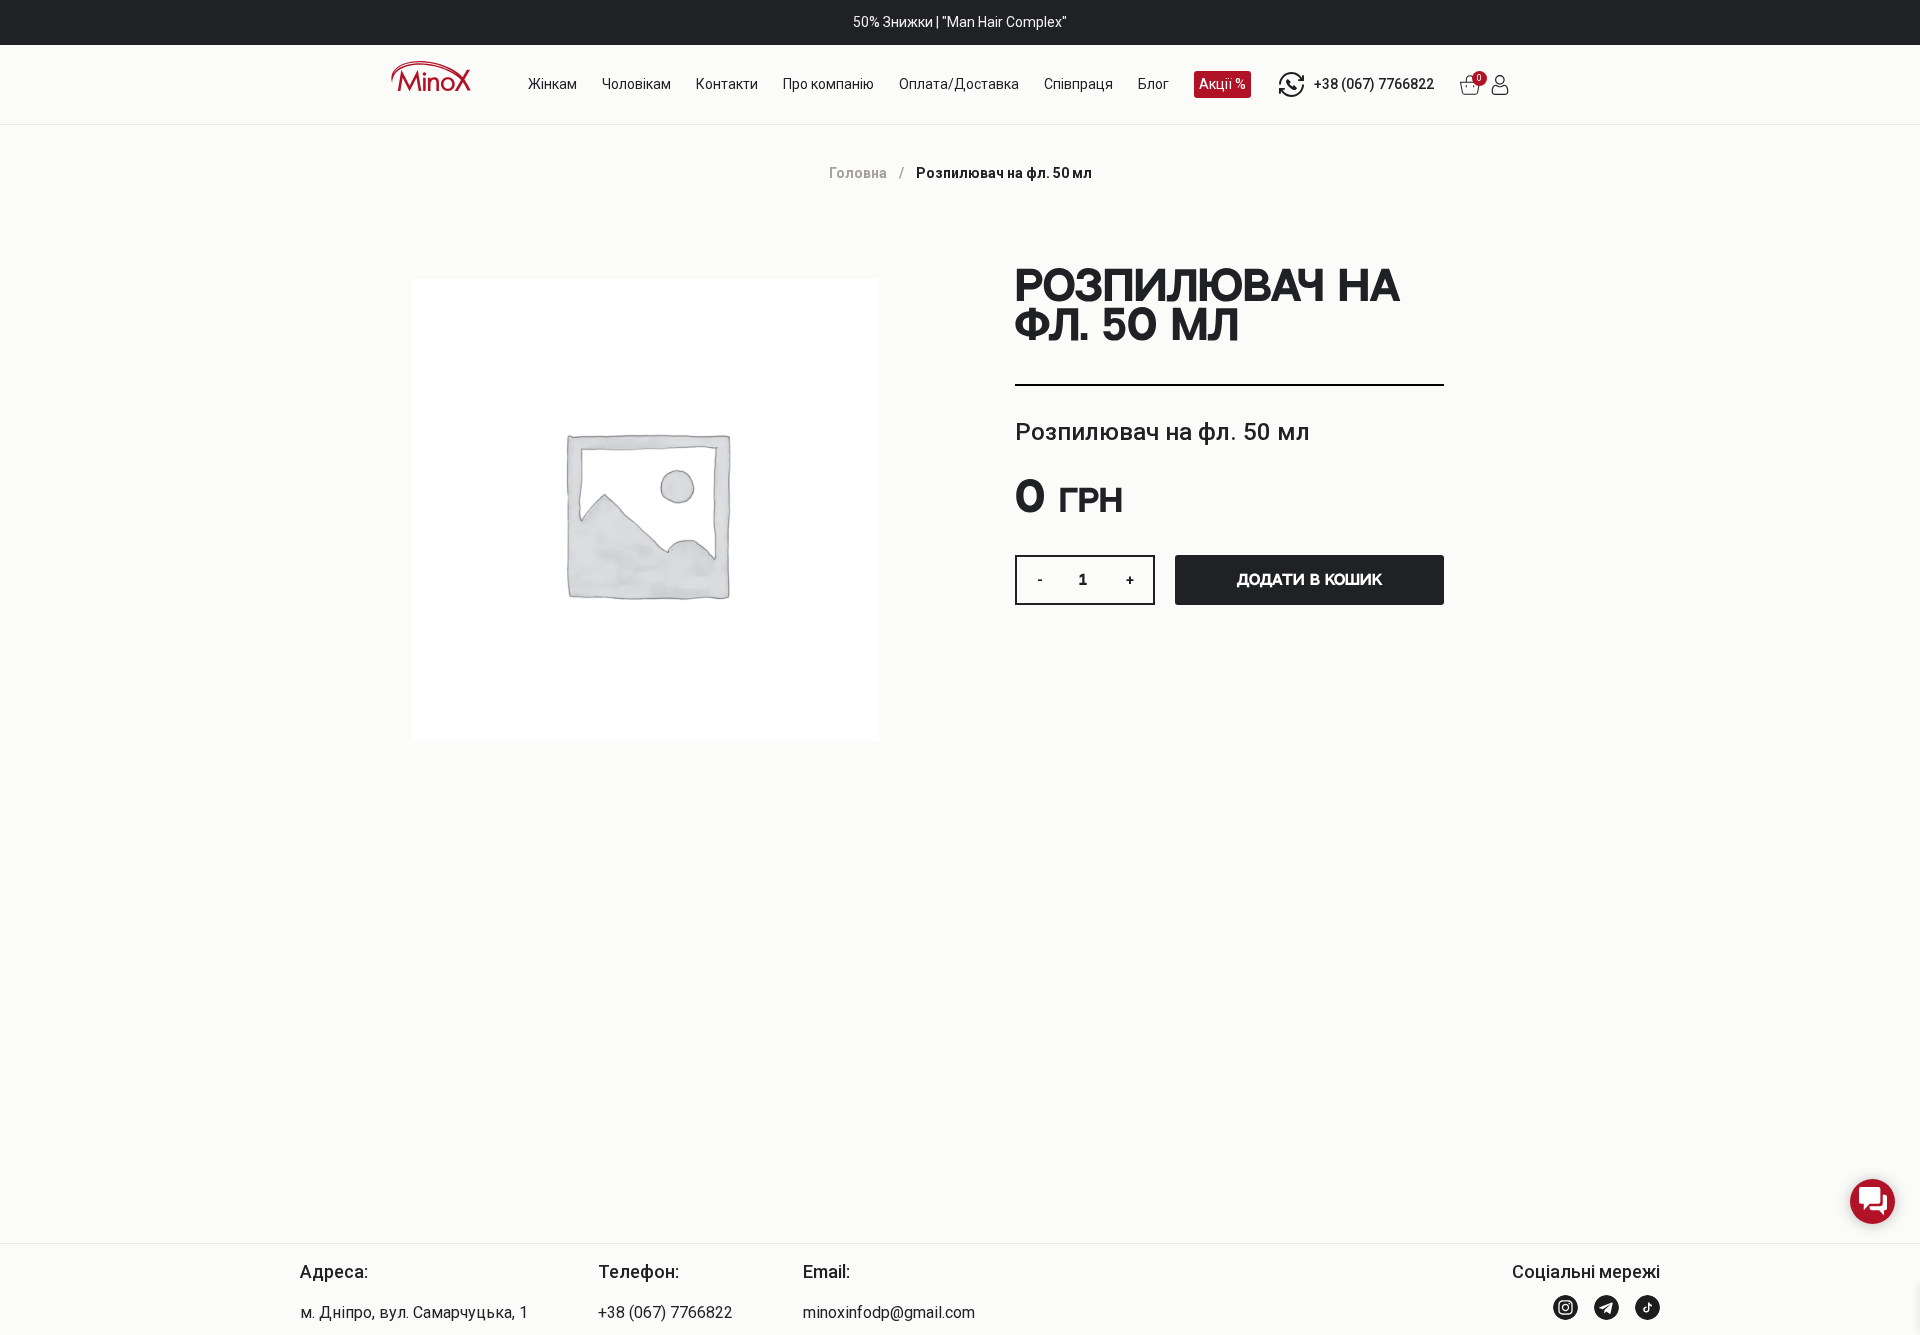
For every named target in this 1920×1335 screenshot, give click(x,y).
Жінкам (552, 84)
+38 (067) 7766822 (1374, 84)
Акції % (1222, 84)
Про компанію (828, 84)
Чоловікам (636, 84)
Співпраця (1078, 84)
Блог (1153, 84)
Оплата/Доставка (959, 84)
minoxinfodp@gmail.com (889, 1312)
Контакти (727, 84)
